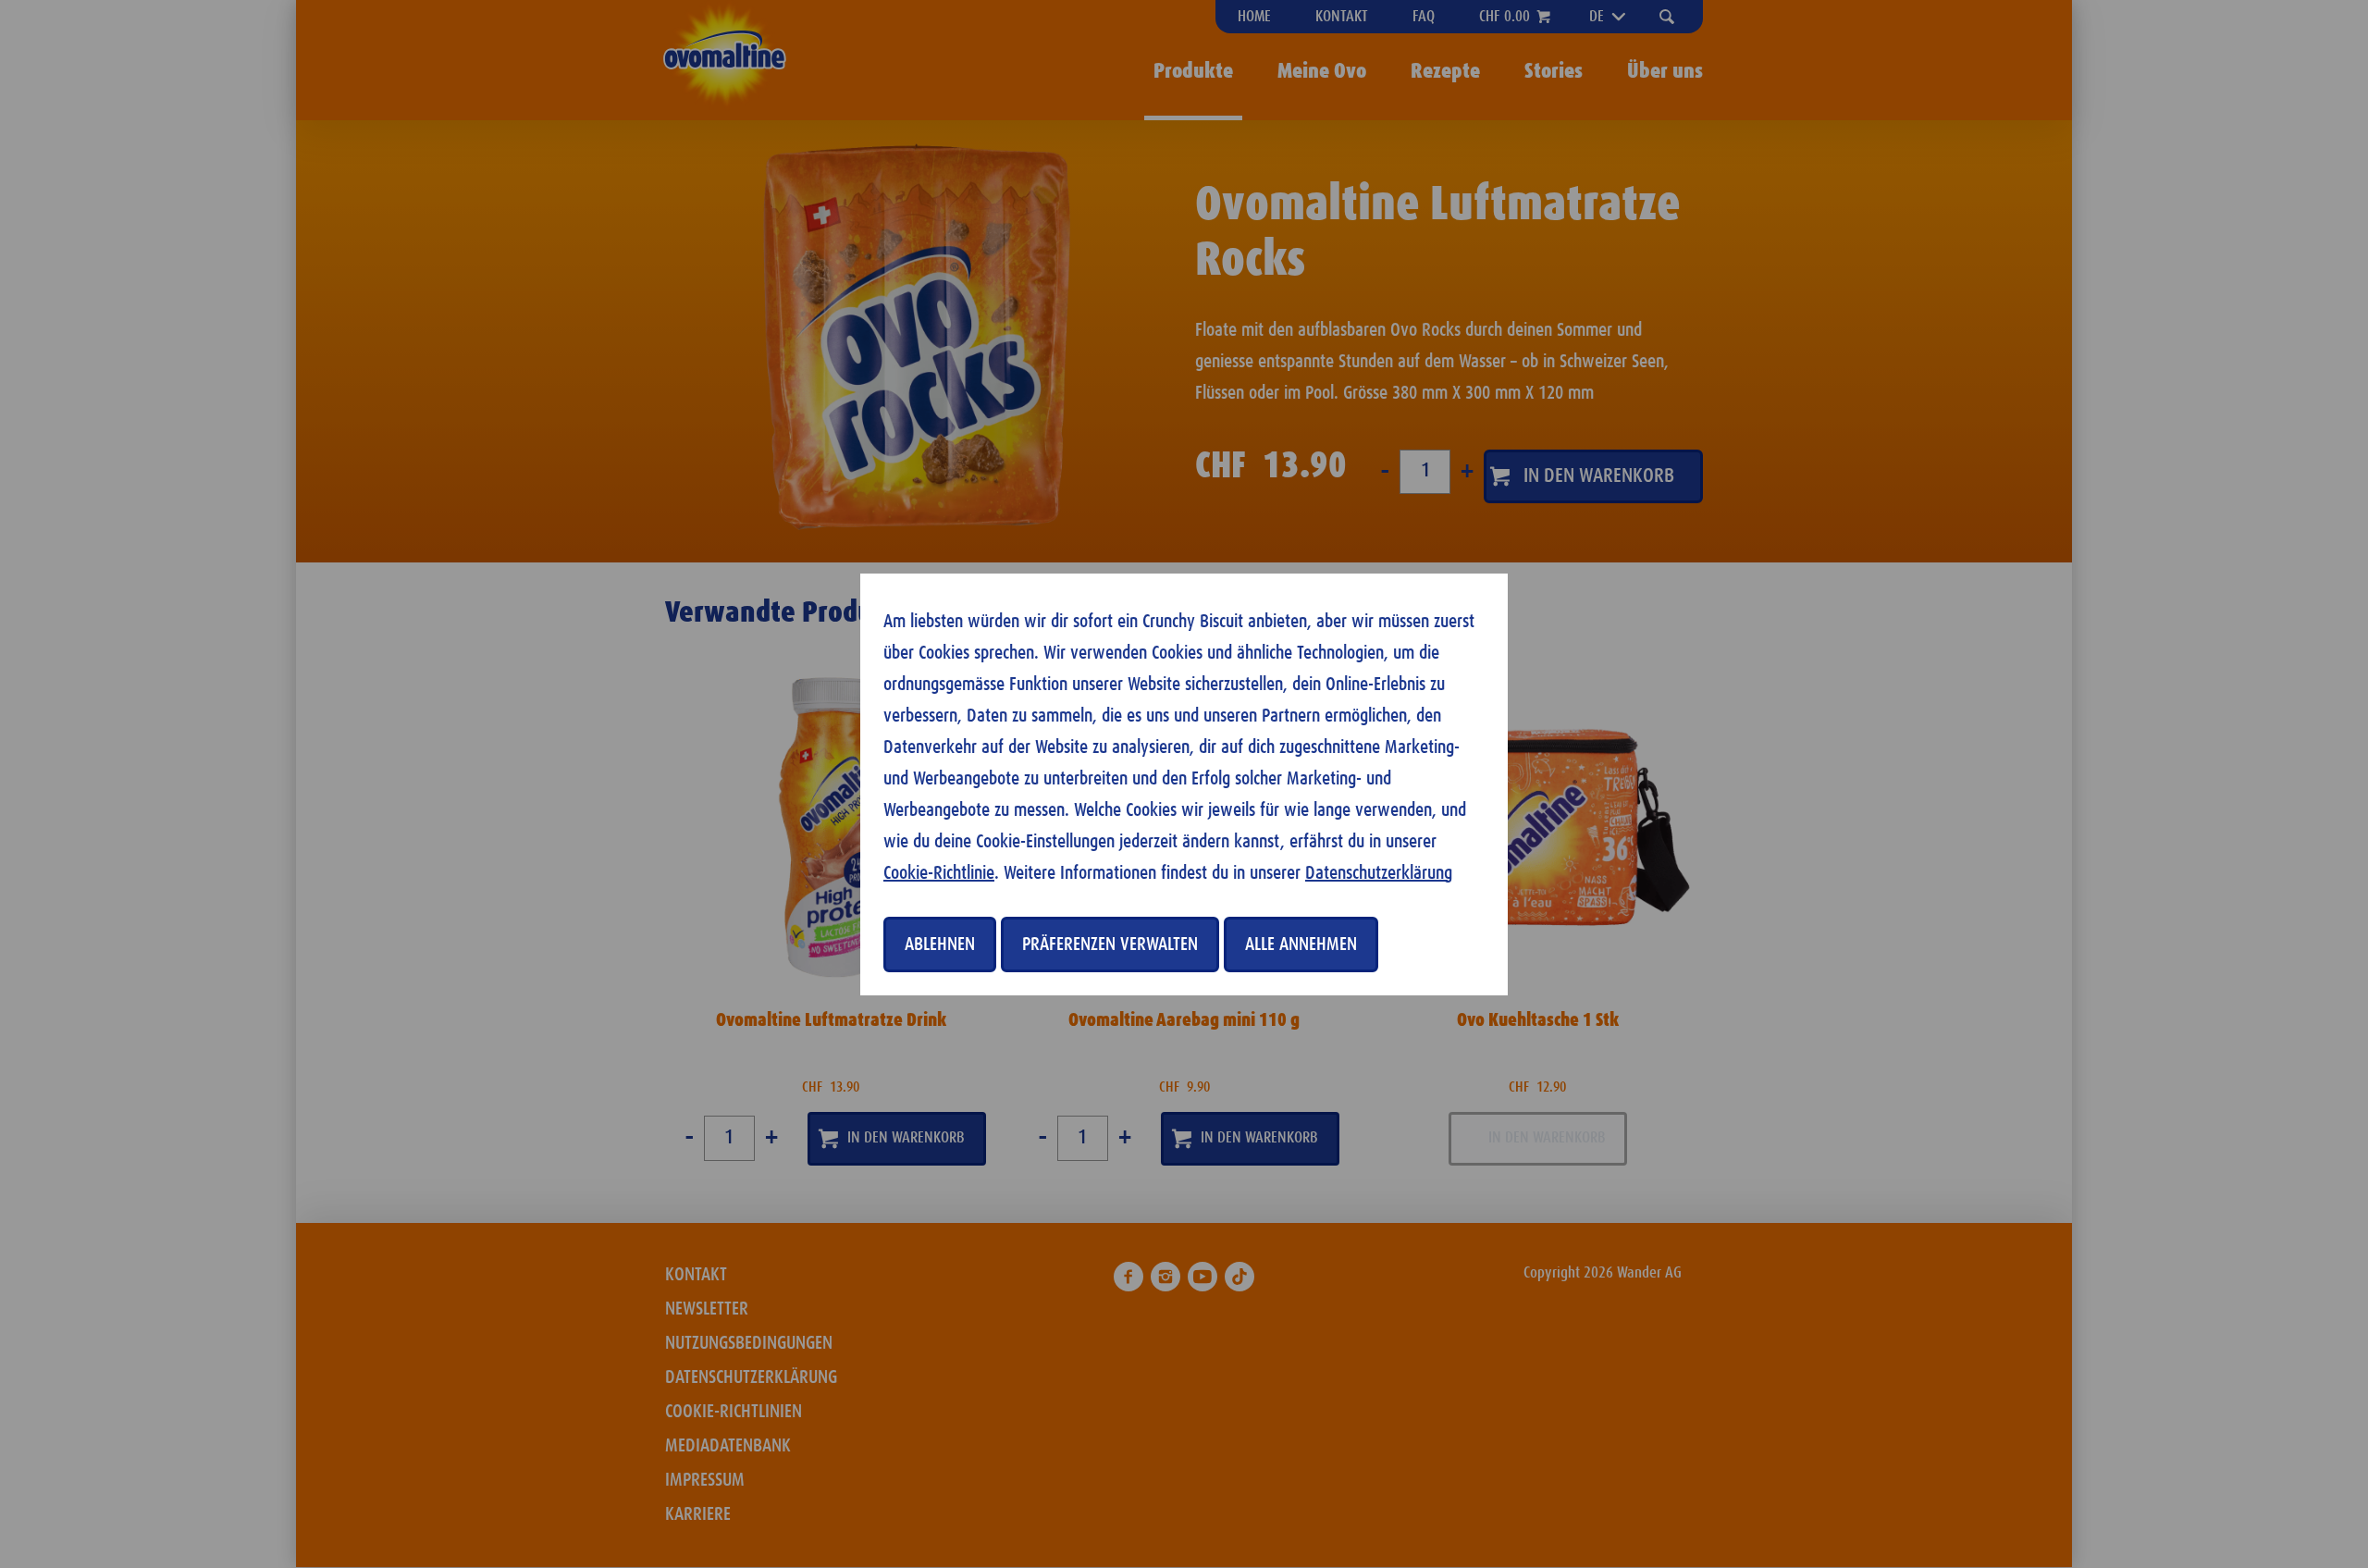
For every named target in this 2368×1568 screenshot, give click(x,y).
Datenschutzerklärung (1379, 873)
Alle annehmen (1301, 945)
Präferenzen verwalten (1110, 945)
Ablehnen (940, 945)
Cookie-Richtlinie (939, 873)
